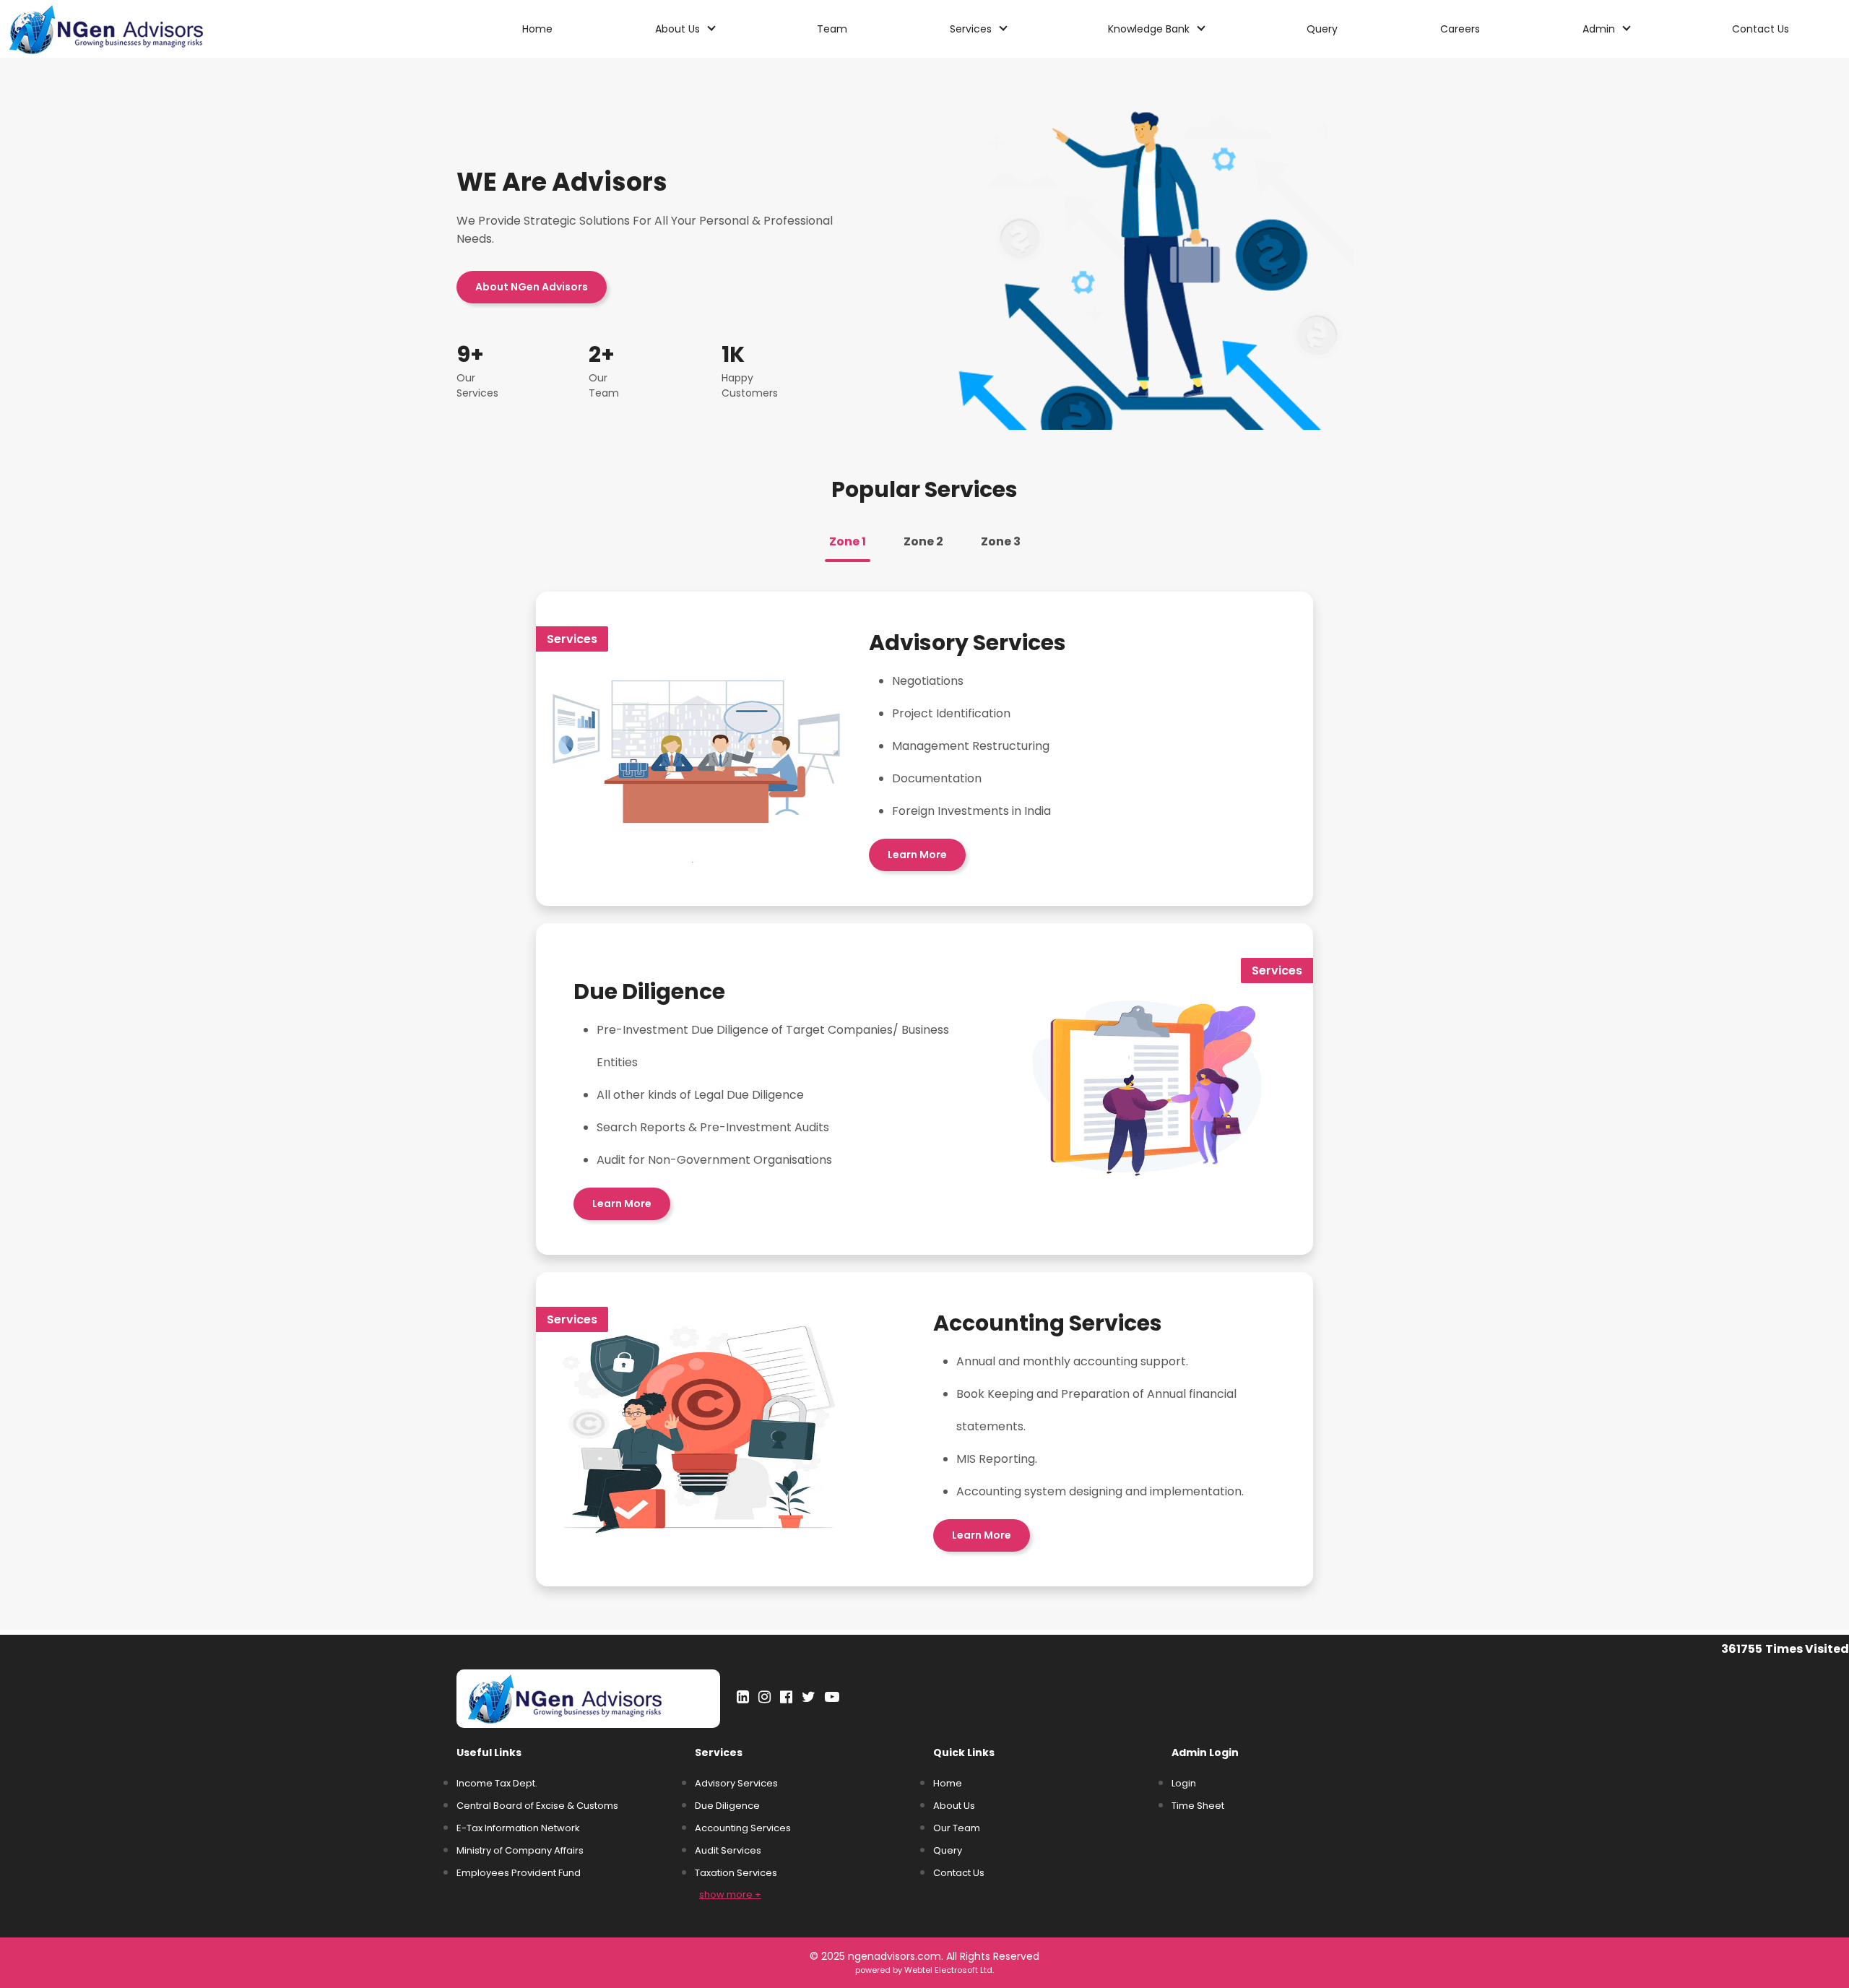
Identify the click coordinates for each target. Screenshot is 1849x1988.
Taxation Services (736, 1873)
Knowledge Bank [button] (1150, 29)
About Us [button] (679, 29)
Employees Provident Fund (519, 1873)
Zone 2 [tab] (923, 541)
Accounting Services (743, 1828)
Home (537, 29)
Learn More (917, 855)
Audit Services (728, 1850)
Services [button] (972, 29)
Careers (1460, 29)
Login (1184, 1783)
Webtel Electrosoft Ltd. (949, 1970)
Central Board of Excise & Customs (537, 1806)
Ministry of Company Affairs (520, 1850)
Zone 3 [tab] (1001, 541)
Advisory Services (736, 1783)
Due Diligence (727, 1806)
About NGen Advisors (532, 287)
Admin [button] (1600, 29)
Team (832, 29)
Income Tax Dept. (497, 1783)
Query (1322, 29)
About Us (954, 1806)
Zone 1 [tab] (848, 541)
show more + (730, 1894)
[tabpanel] (924, 1089)
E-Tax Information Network (518, 1828)
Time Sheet (1198, 1806)
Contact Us (1761, 29)
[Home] (135, 29)
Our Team (957, 1828)
